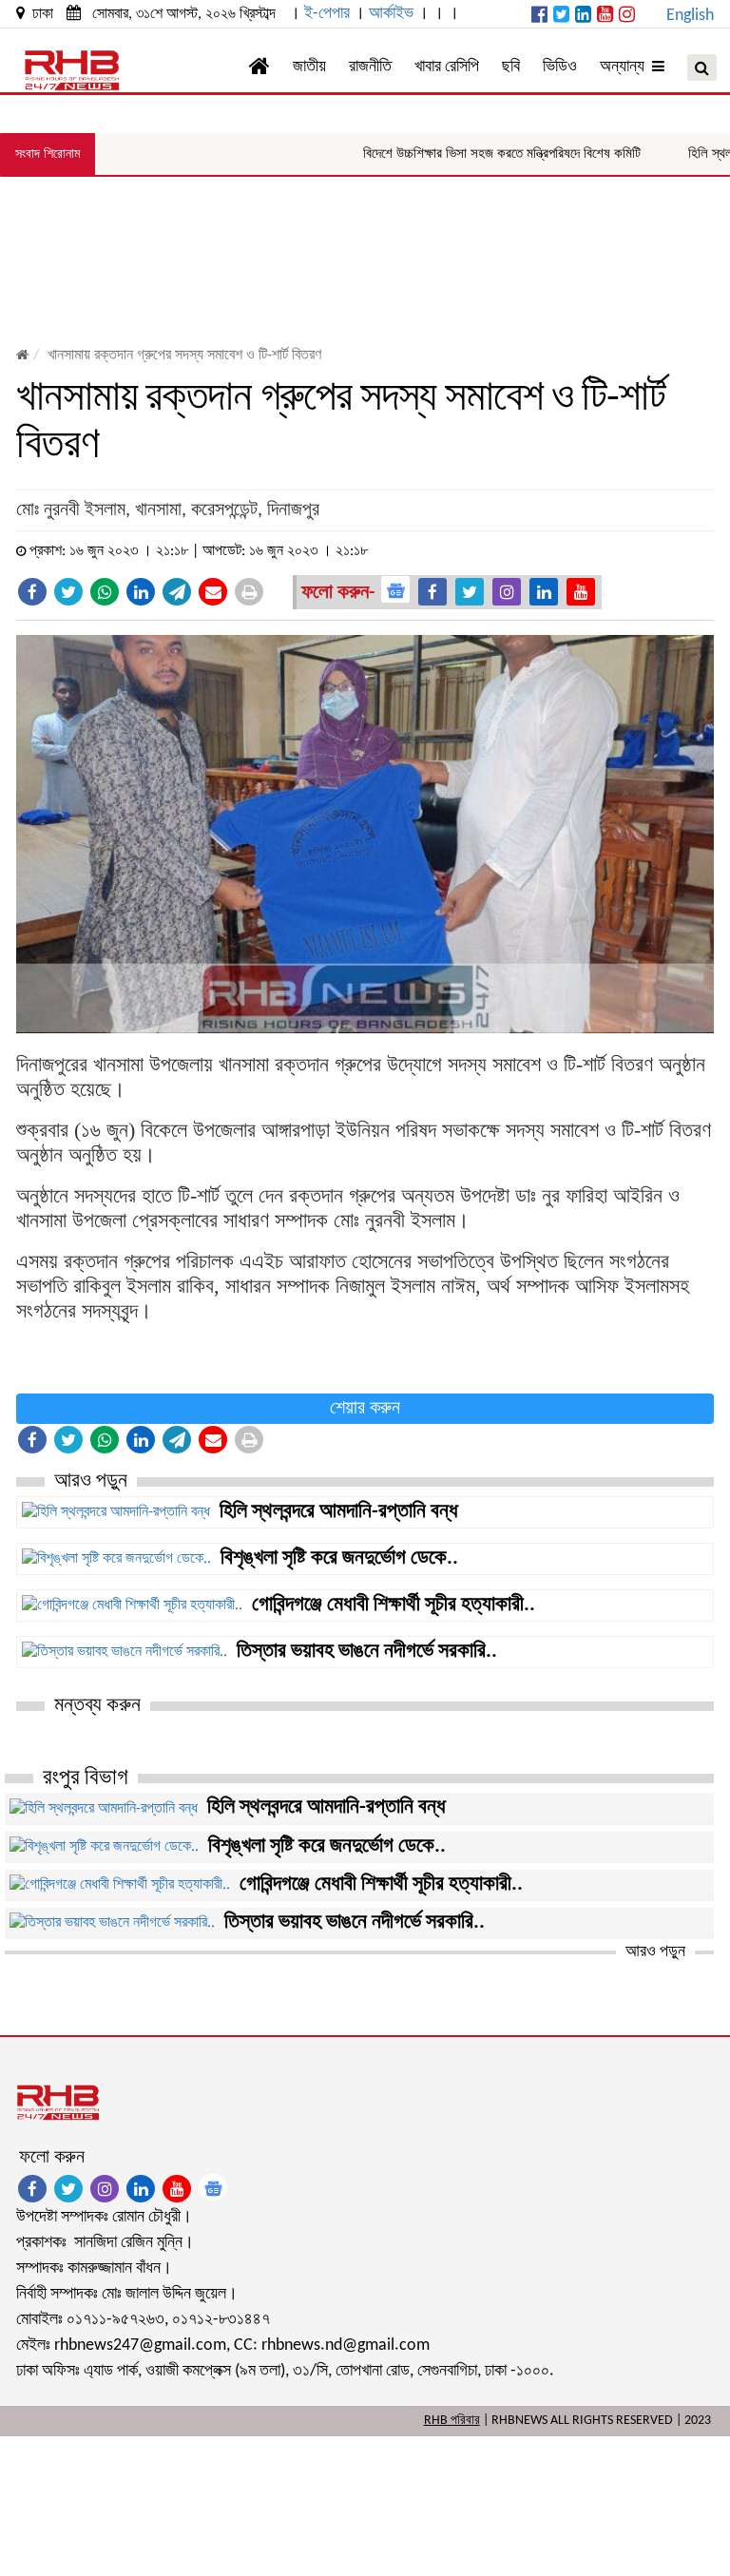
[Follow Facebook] (432, 592)
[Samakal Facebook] (539, 17)
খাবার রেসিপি (447, 67)
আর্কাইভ (391, 14)
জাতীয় (309, 67)
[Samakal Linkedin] (583, 17)
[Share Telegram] (177, 592)
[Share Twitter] (68, 592)
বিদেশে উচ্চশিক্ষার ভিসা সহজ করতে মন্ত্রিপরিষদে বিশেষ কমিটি (471, 153)
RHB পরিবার (452, 2421)
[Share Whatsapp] (105, 592)
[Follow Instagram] (507, 592)
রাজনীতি (370, 67)
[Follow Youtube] (581, 592)
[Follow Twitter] (470, 592)
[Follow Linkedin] (544, 592)
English (690, 16)
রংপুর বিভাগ (86, 1778)
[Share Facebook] (32, 592)
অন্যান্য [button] (626, 67)
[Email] (213, 592)
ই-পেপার (327, 14)
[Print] (249, 592)
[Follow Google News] (395, 589)
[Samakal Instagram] (627, 17)
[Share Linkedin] (141, 592)
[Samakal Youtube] (605, 17)
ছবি (511, 67)
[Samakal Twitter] (561, 17)
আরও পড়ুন (655, 1952)
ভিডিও (560, 67)
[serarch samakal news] (702, 67)
